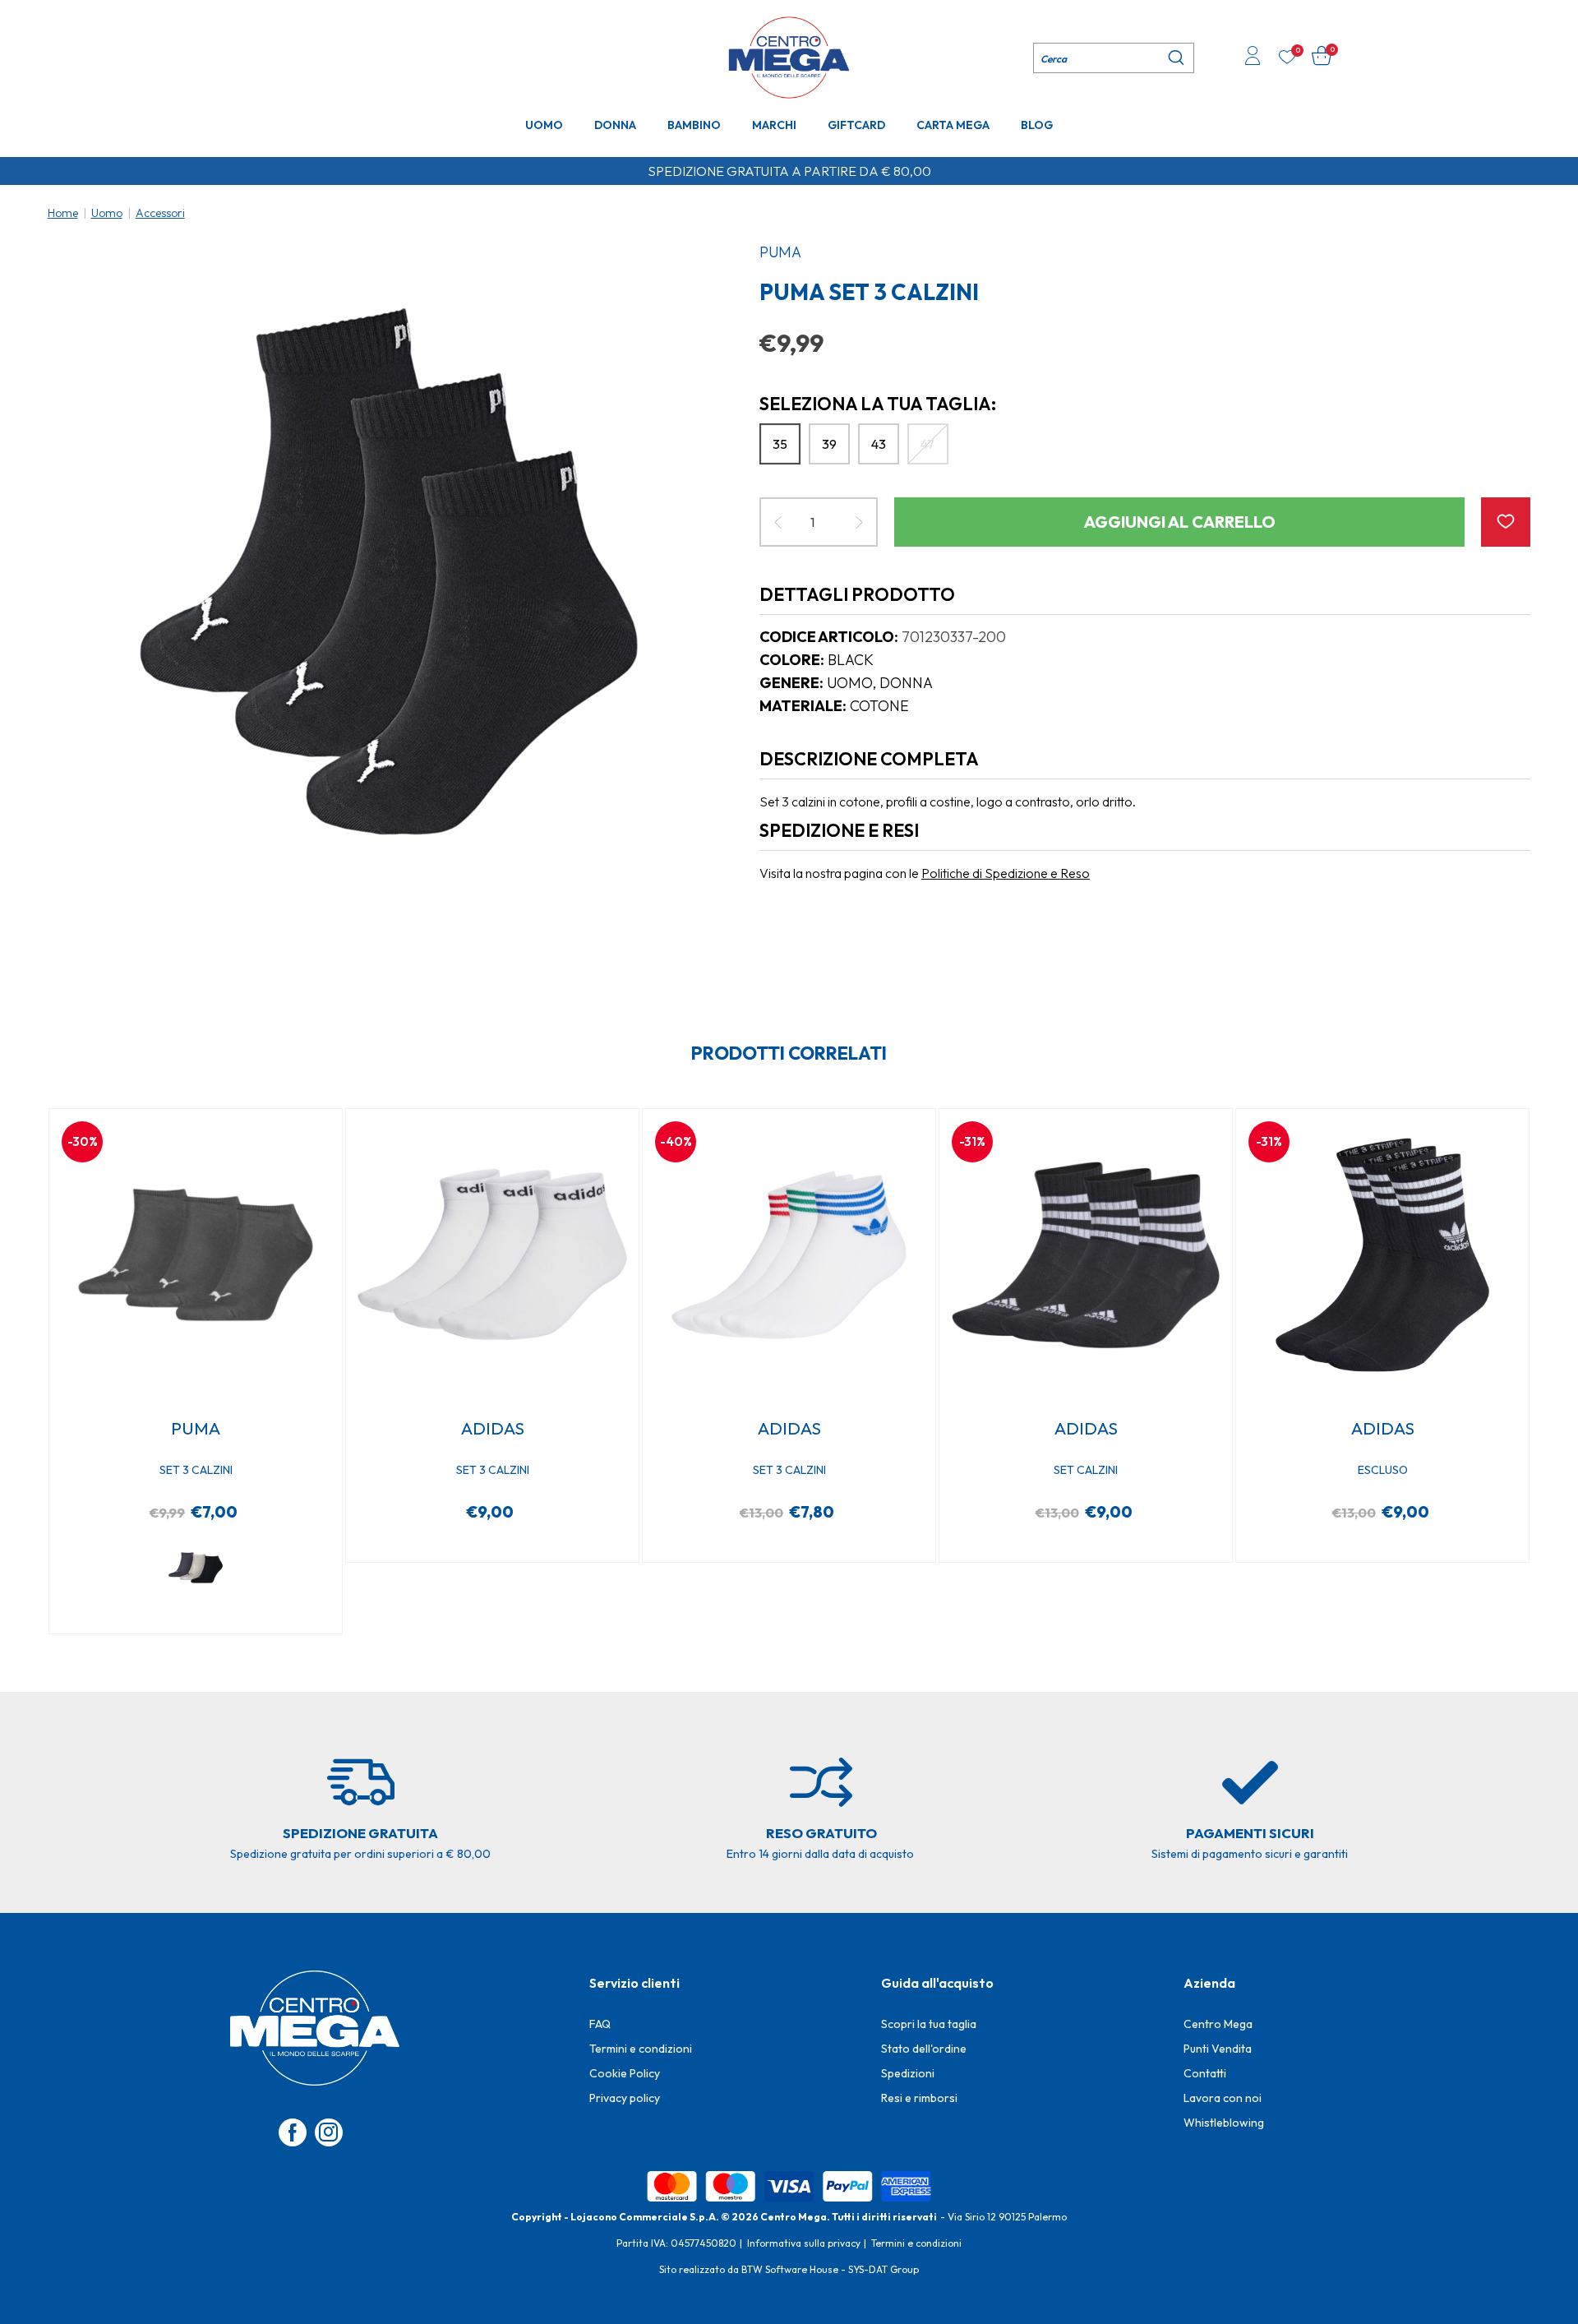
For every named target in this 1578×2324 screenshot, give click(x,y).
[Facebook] (293, 2132)
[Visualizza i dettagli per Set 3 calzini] (195, 1255)
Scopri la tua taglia (929, 2024)
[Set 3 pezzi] (196, 1568)
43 (879, 444)
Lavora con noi (1223, 2098)
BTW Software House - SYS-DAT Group (830, 2269)
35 (780, 444)
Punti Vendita (1218, 2049)
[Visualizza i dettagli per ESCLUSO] (1382, 1255)
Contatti (1205, 2073)
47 (927, 444)
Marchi (774, 125)
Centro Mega (1218, 2024)
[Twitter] (329, 2132)
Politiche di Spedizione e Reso (1006, 873)
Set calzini (1086, 1470)
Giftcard (856, 125)
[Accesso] (1253, 58)
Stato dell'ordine (924, 2049)
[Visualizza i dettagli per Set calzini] (1085, 1255)
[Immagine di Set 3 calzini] (389, 571)
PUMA (780, 252)
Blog (1037, 125)
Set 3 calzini (196, 1470)
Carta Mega (953, 125)
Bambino (694, 125)
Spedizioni (908, 2073)
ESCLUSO (1383, 1470)
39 (829, 444)
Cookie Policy (625, 2073)
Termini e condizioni (641, 2049)
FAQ (600, 2024)
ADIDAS (493, 1428)
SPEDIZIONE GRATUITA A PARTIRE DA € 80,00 (789, 171)
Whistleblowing (1224, 2123)
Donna (615, 125)
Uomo (544, 125)
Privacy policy (625, 2098)
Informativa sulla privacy (804, 2243)
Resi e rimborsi (919, 2098)
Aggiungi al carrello (1180, 522)
